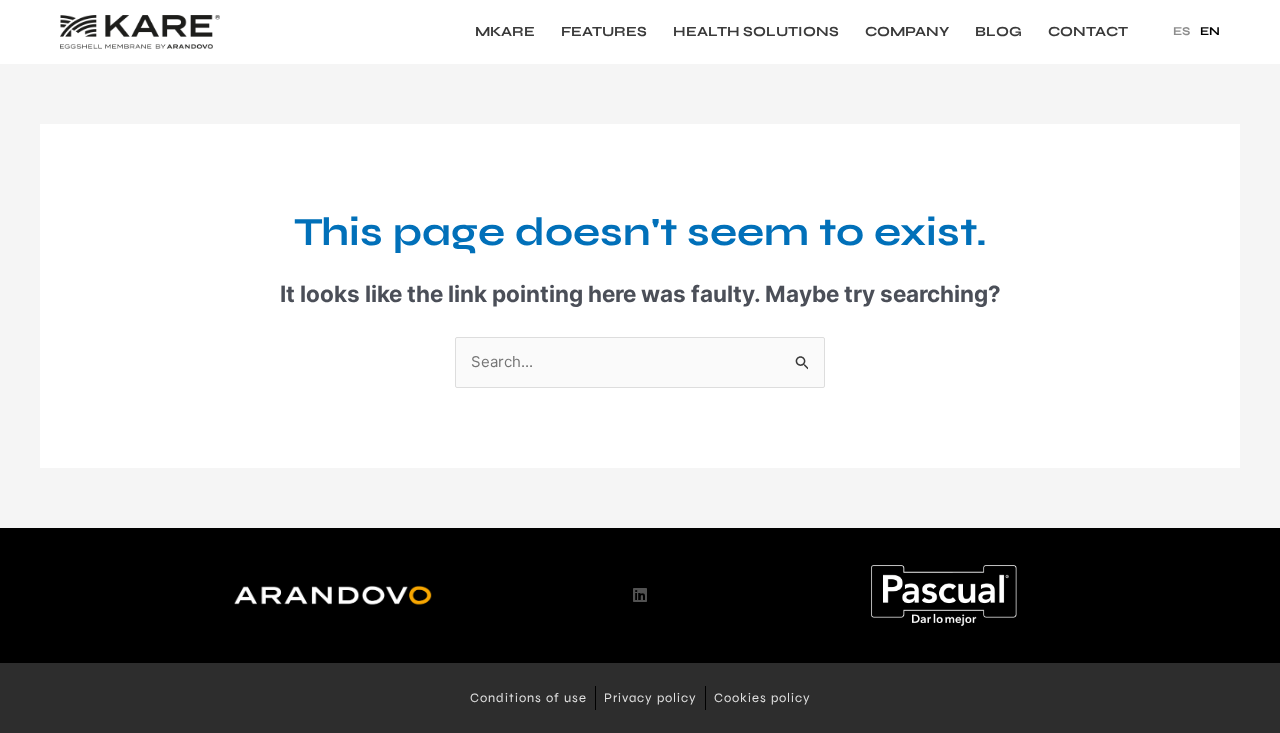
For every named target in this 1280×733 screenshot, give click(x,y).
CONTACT (1088, 32)
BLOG (998, 32)
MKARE (505, 32)
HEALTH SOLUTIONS (756, 32)
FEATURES (604, 32)
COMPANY (907, 32)
